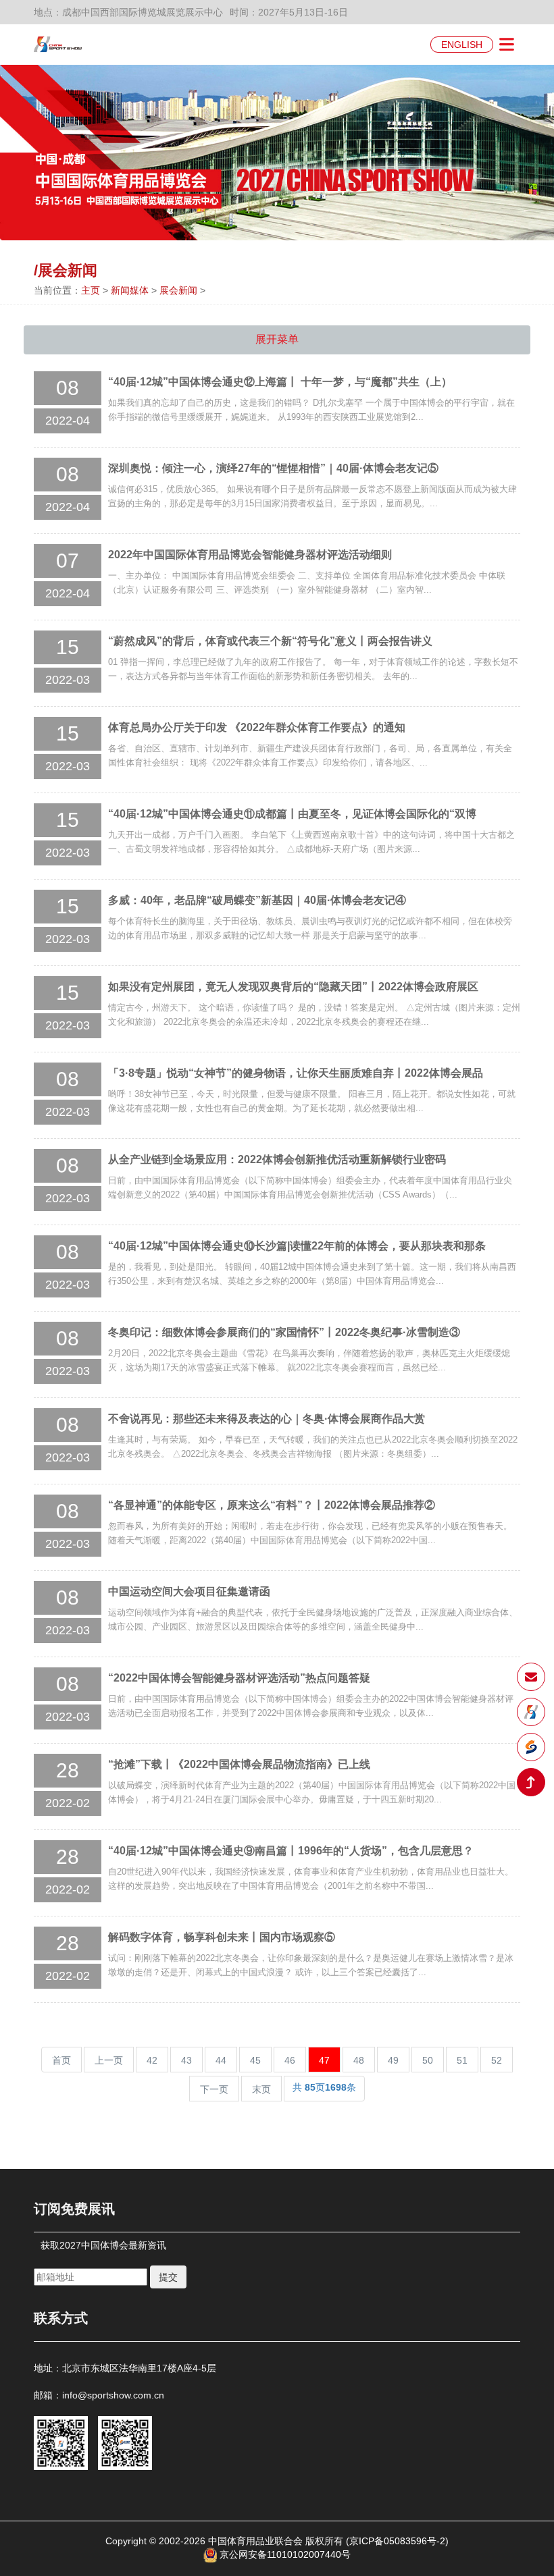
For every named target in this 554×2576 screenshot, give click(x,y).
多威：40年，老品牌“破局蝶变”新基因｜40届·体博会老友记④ (257, 900)
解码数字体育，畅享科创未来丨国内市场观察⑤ (222, 1937)
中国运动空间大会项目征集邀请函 (189, 1591)
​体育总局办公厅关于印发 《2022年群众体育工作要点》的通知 (257, 727)
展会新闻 (178, 290)
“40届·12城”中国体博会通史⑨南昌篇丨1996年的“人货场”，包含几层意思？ (291, 1851)
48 (359, 2060)
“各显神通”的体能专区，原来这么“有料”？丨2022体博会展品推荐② (272, 1505)
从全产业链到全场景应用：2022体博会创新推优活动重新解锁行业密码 (277, 1159)
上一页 (109, 2060)
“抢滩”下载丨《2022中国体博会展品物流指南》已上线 (239, 1764)
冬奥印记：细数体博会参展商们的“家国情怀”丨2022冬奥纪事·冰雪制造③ (284, 1332)
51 (462, 2060)
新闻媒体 (130, 290)
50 (428, 2060)
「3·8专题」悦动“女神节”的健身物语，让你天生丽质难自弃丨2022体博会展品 (296, 1073)
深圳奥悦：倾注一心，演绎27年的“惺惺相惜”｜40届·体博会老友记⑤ (273, 468)
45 (255, 2060)
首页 (61, 2060)
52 (497, 2060)
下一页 (214, 2089)
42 (152, 2060)
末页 (261, 2089)
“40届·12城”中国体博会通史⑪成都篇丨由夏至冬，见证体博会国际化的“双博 (292, 814)
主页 (91, 290)
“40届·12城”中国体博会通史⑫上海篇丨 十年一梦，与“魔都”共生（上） (280, 382)
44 (221, 2060)
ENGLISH (462, 45)
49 (393, 2060)
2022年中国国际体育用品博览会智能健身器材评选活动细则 (250, 555)
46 (290, 2060)
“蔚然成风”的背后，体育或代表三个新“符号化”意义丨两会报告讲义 (270, 641)
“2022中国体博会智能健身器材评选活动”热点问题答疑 (239, 1678)
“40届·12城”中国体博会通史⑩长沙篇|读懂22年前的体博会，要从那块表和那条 (297, 1246)
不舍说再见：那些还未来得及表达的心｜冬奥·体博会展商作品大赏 (267, 1419)
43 (186, 2060)
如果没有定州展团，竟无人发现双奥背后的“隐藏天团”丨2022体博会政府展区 (293, 987)
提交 (168, 2277)
